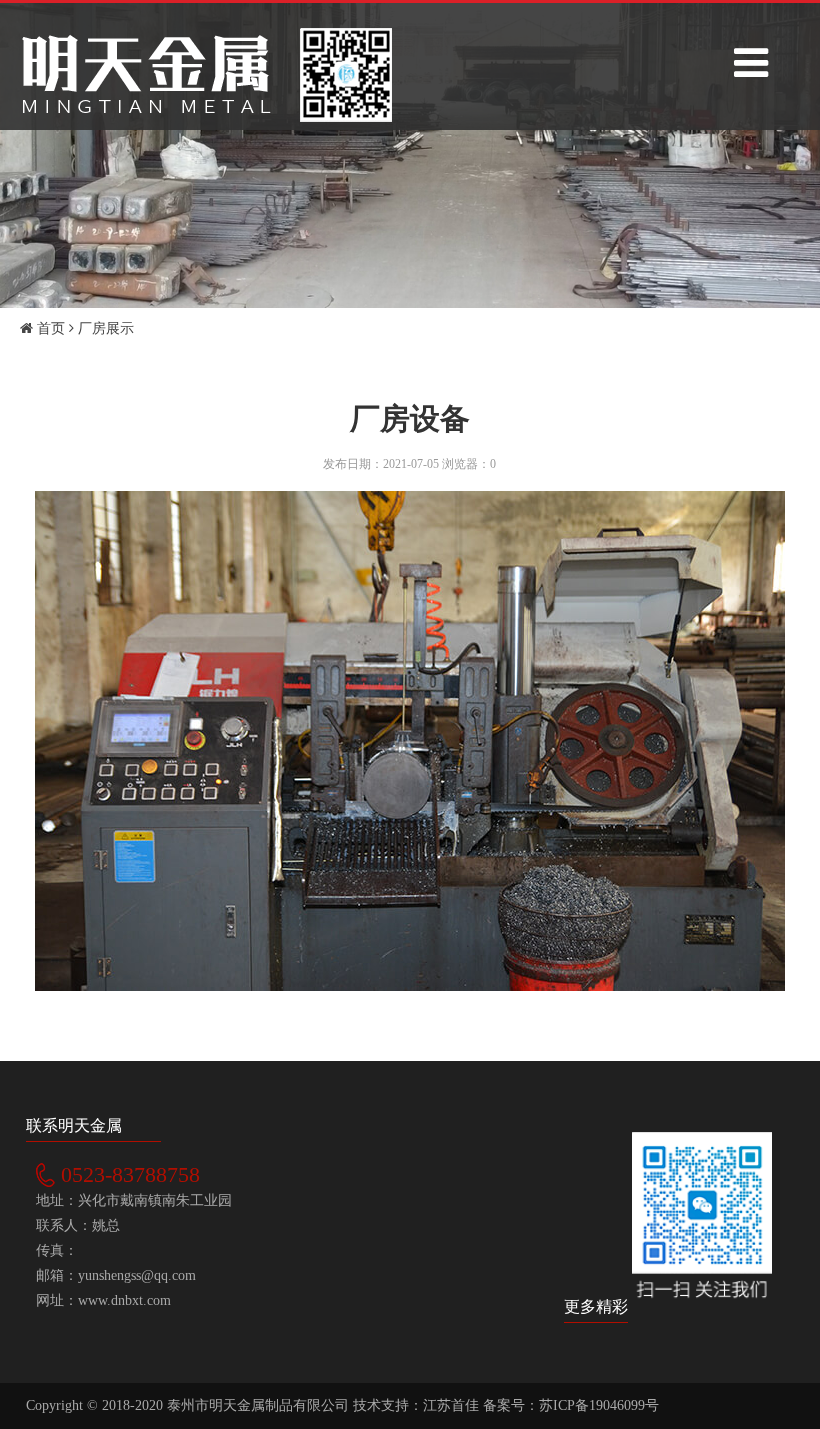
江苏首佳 (451, 1405)
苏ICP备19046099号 (599, 1405)
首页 (49, 328)
